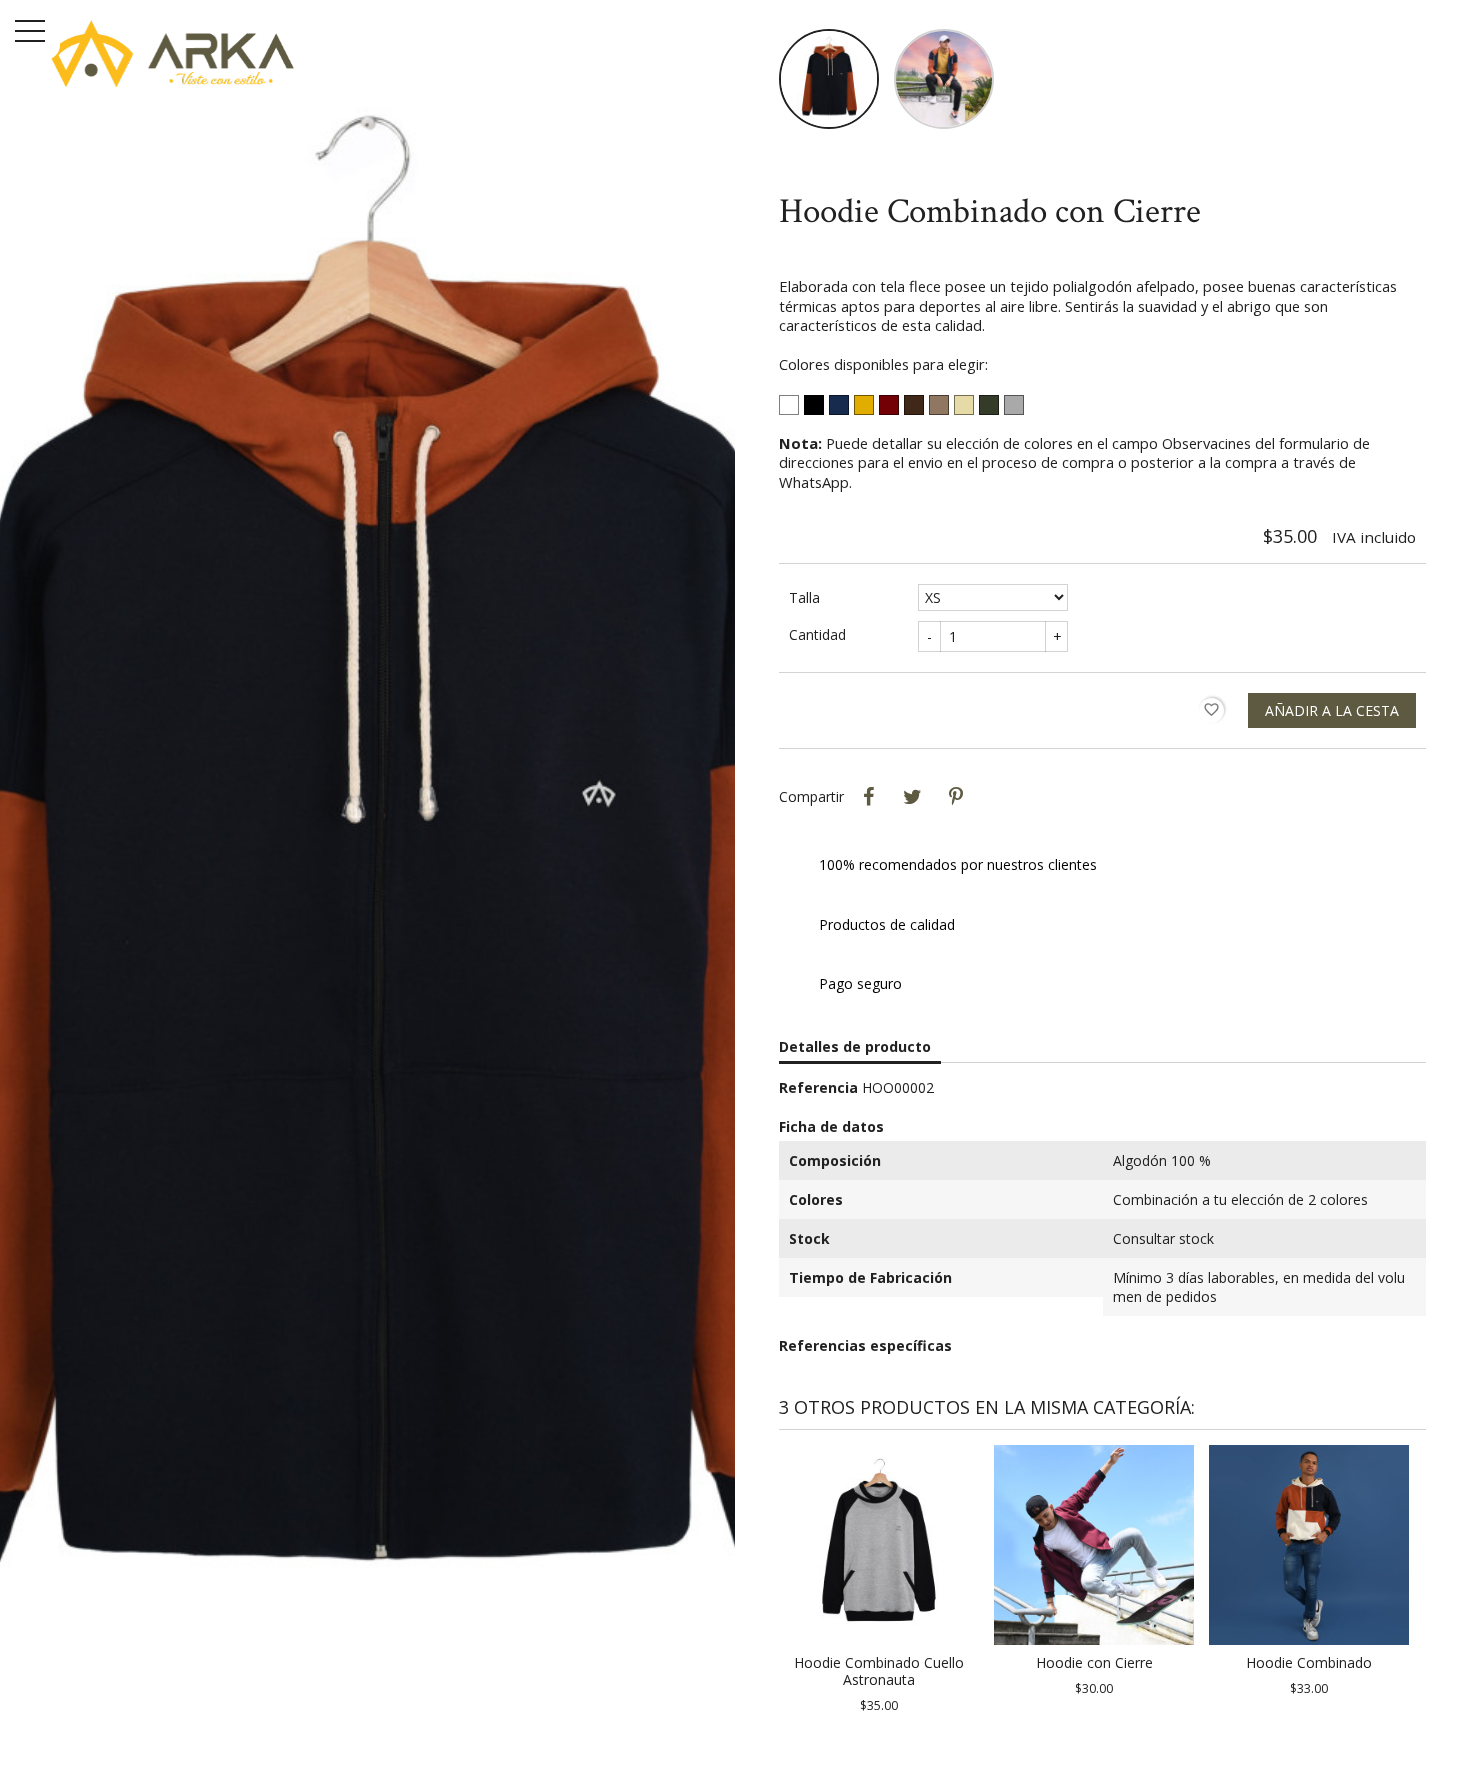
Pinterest (956, 797)
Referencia (818, 1087)
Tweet (912, 797)
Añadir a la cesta (1332, 710)
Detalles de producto (855, 1046)
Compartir (868, 797)
